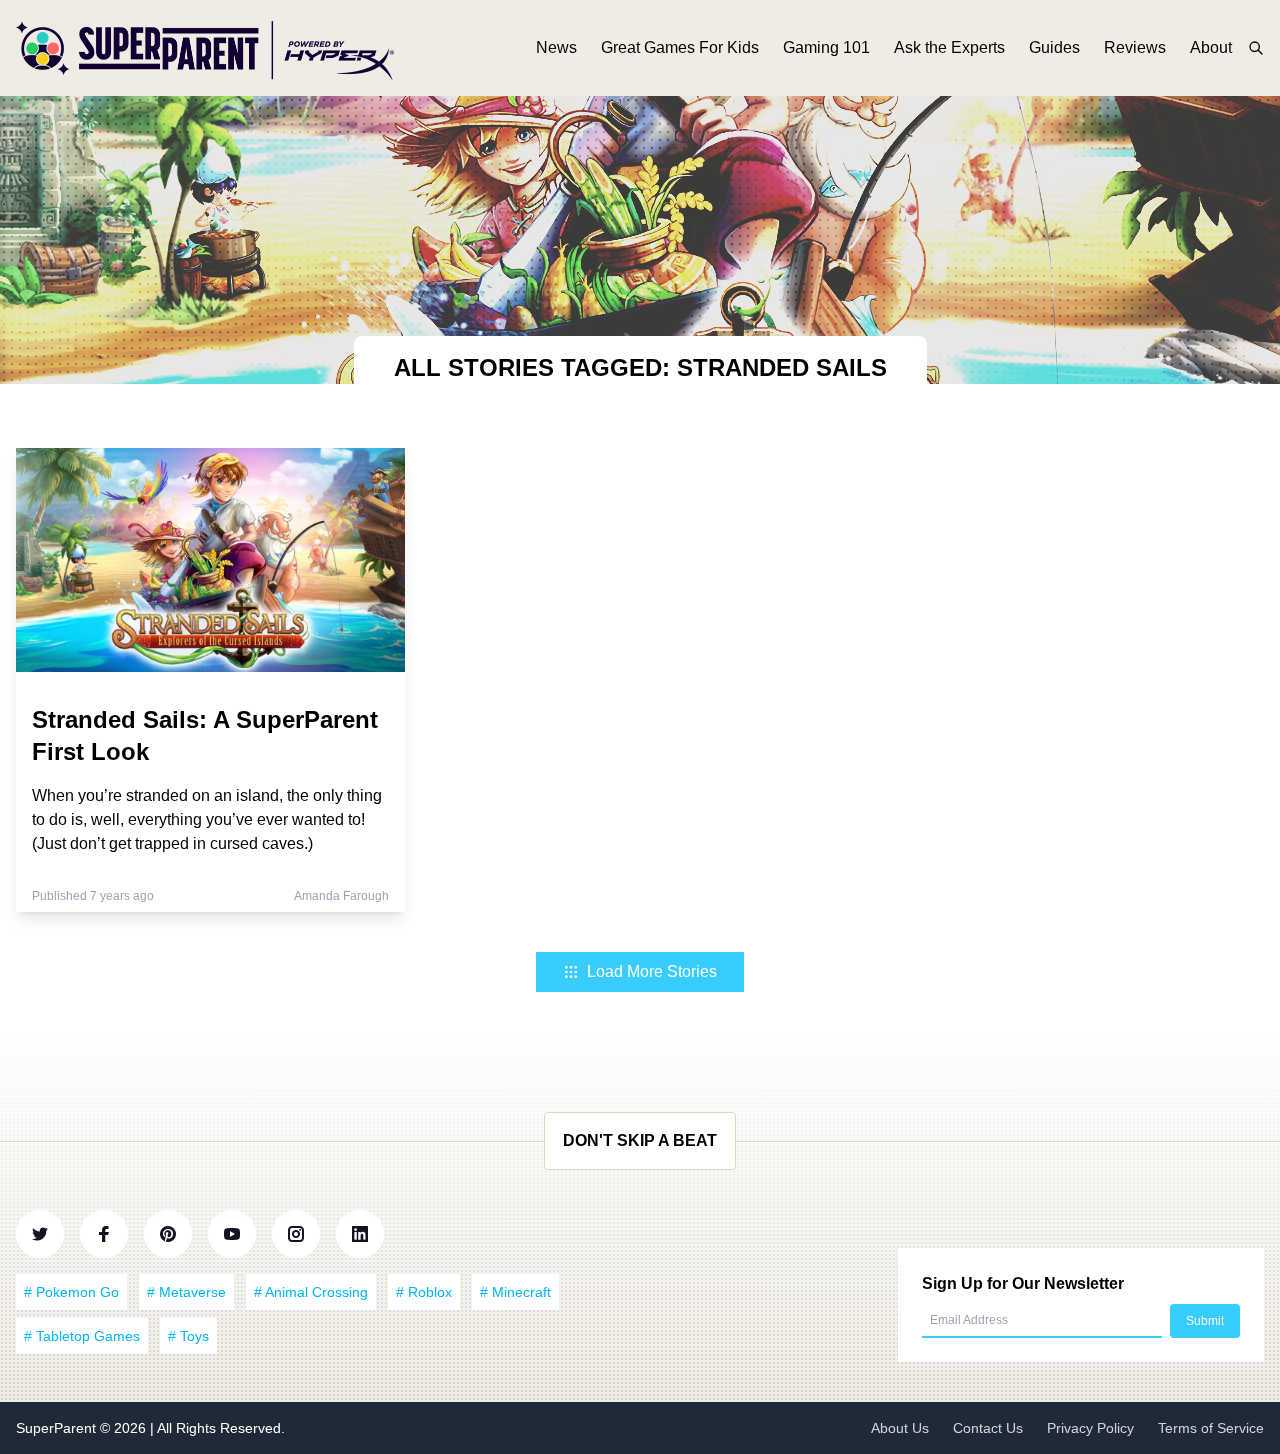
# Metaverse (186, 1292)
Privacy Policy (1090, 1428)
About (1211, 47)
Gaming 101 (826, 47)
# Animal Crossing (311, 1292)
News (556, 47)
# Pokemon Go (71, 1292)
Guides (1054, 47)
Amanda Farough (341, 896)
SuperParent (58, 1428)
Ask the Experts (949, 47)
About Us (900, 1428)
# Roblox (424, 1292)
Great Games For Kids (680, 47)
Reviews (1135, 47)
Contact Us (988, 1428)
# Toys (188, 1336)
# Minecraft (515, 1292)
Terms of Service (1211, 1428)
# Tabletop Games (82, 1336)
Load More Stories (652, 971)
